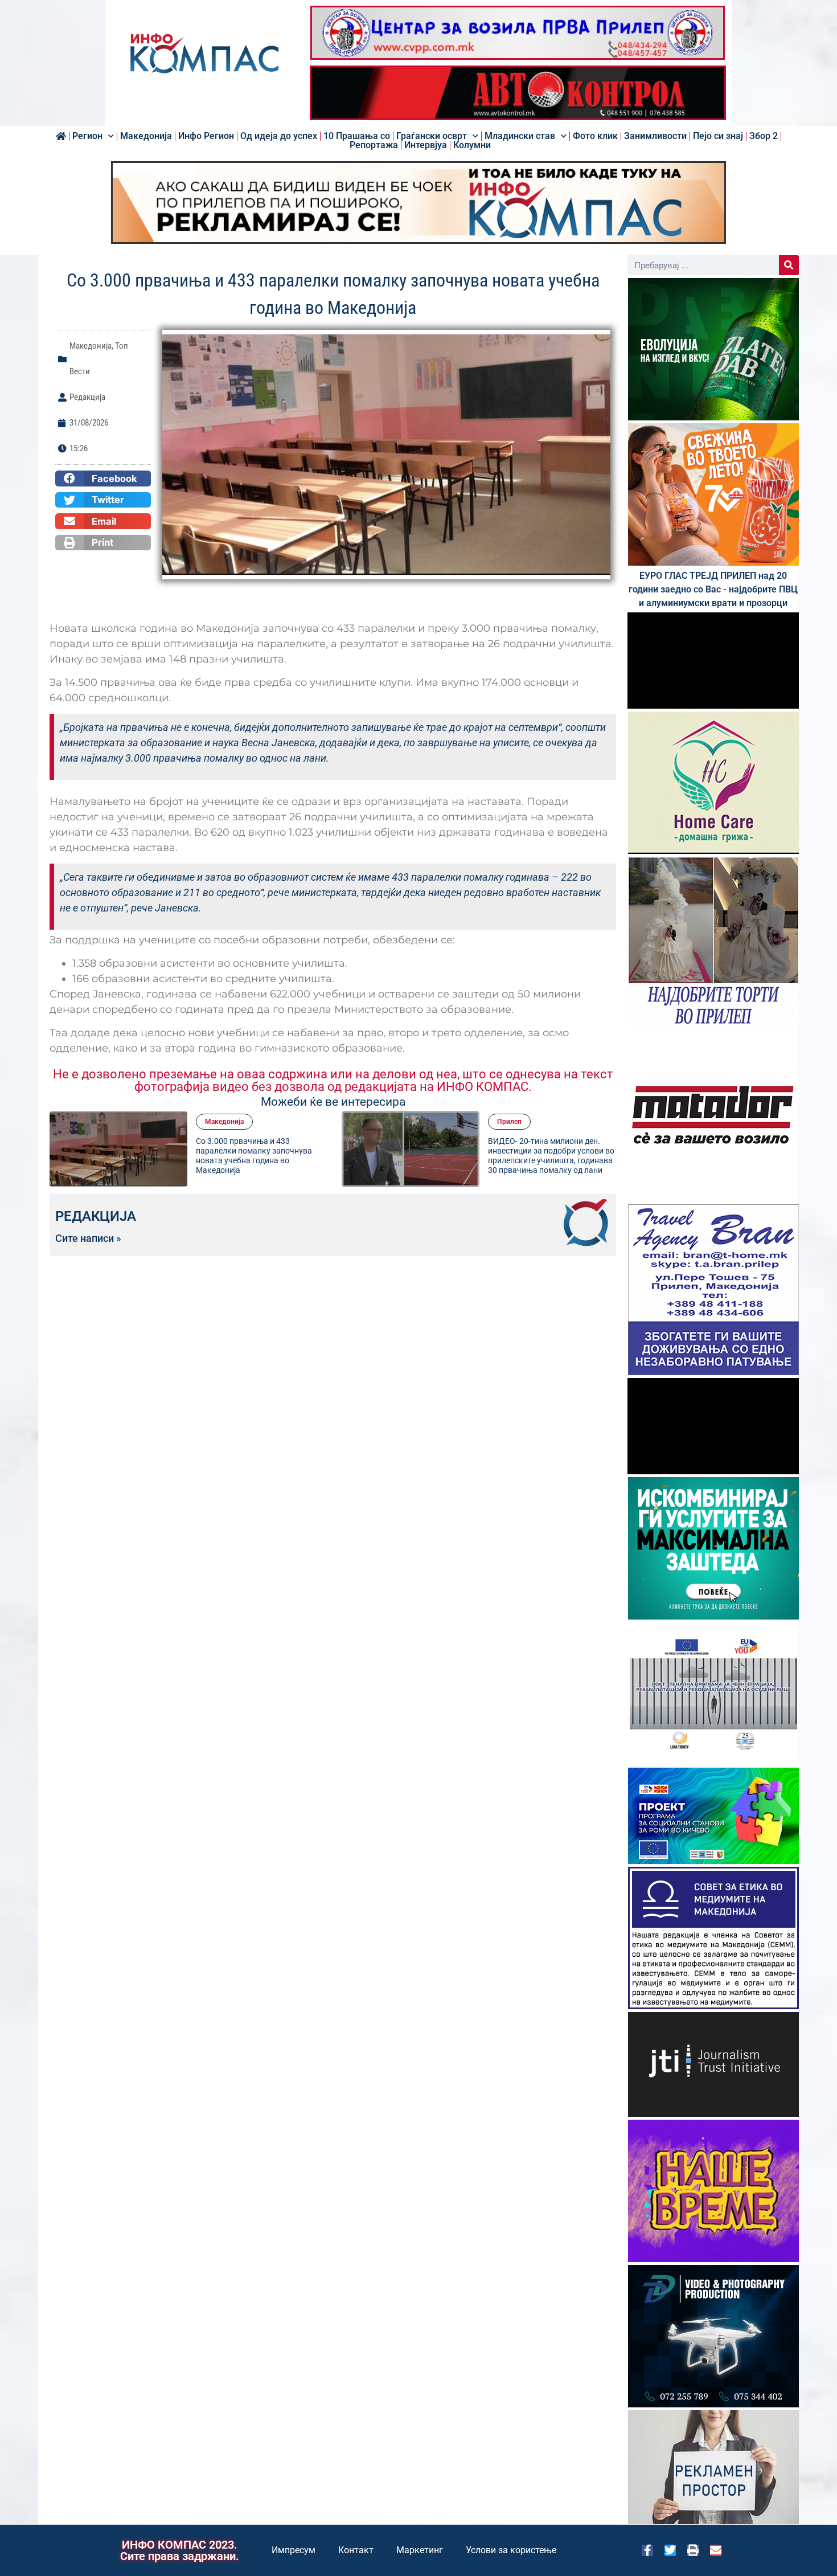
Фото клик (595, 136)
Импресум (294, 2550)
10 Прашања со (357, 136)
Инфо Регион (206, 136)
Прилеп (509, 1122)
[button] (103, 479)
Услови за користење (511, 2550)
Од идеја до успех (279, 136)
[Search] (789, 265)
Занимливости (655, 136)
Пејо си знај (718, 136)
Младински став (520, 136)
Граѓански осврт (432, 136)
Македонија (146, 136)
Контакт (356, 2550)
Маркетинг (420, 2550)
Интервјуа (426, 145)
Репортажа (374, 145)
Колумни (472, 145)
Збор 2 (764, 136)
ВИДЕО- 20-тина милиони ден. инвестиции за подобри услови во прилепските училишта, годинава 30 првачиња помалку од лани (551, 1155)
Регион (87, 136)
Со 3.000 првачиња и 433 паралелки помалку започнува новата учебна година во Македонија (254, 1155)
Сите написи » (88, 1238)
